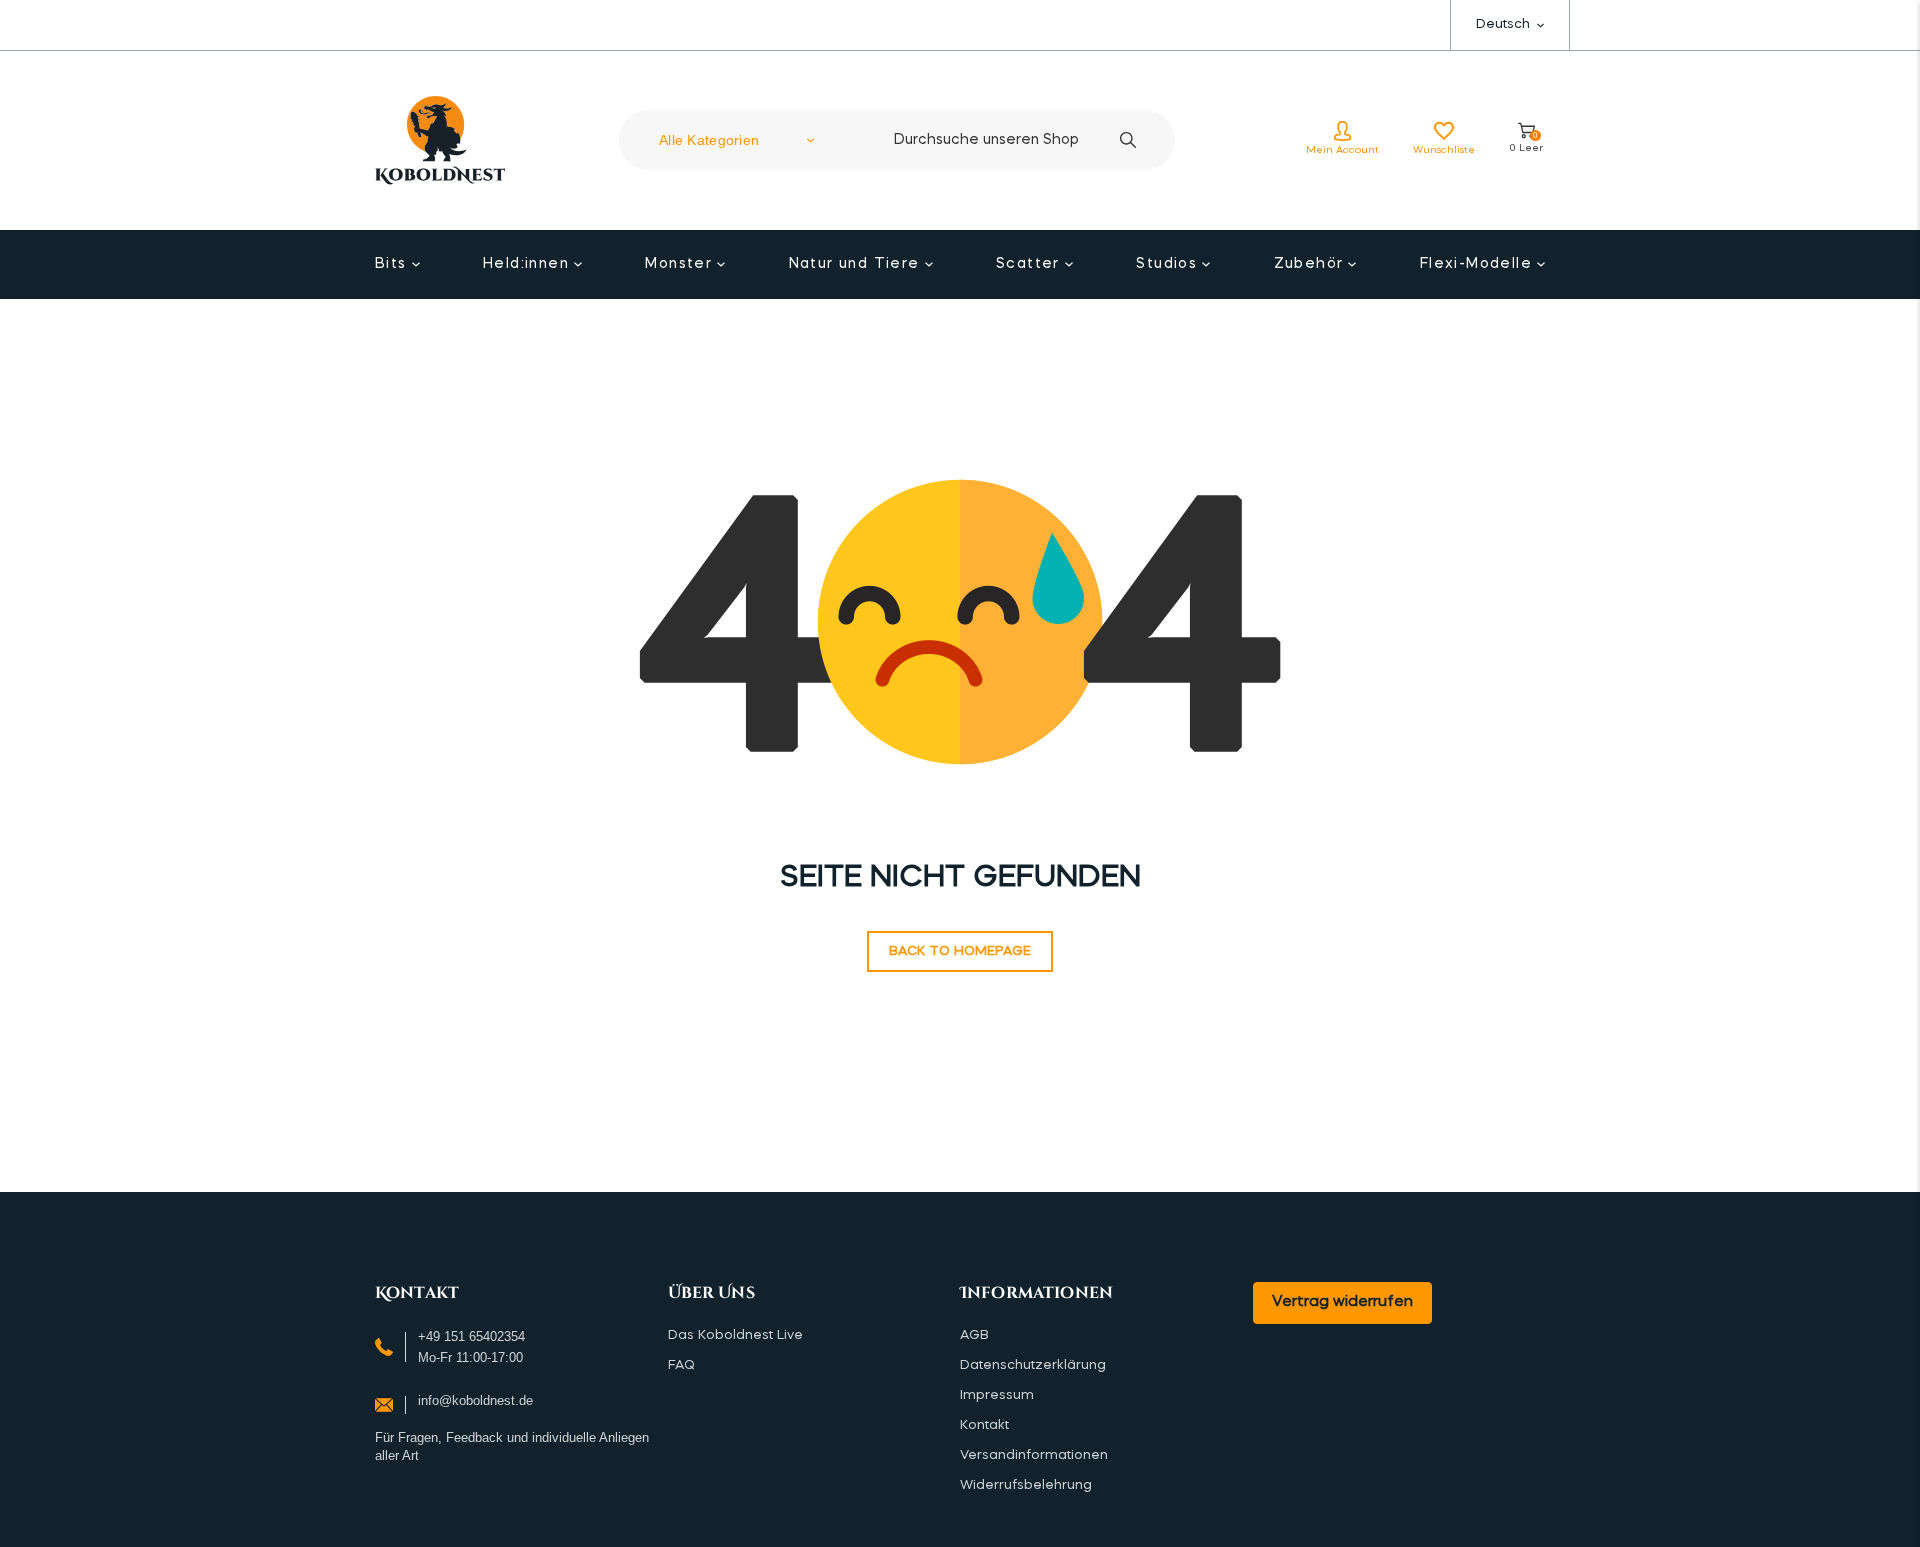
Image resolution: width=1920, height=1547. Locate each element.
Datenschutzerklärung (1033, 1365)
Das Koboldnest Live (735, 1335)
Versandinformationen (1034, 1455)
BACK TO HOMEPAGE (960, 951)
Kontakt (984, 1425)
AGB (974, 1335)
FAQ (681, 1365)
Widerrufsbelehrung (1026, 1485)
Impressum (997, 1395)
